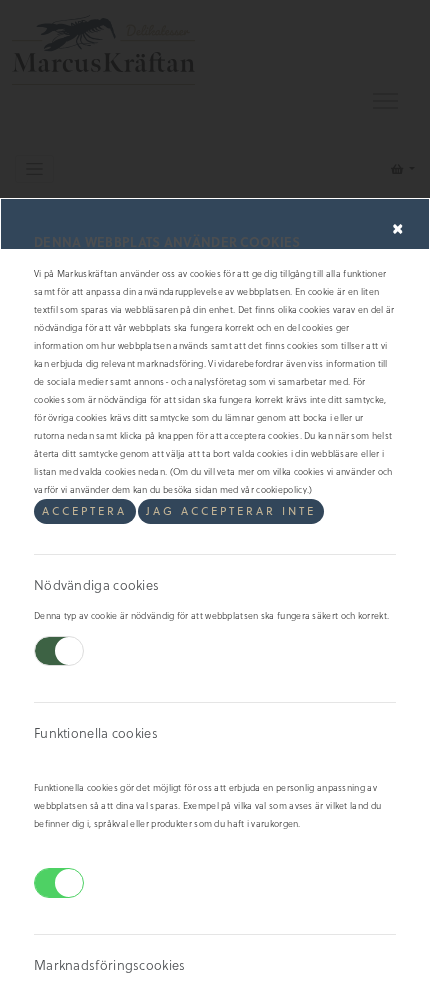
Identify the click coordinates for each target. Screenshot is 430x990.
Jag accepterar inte (231, 510)
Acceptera (84, 510)
